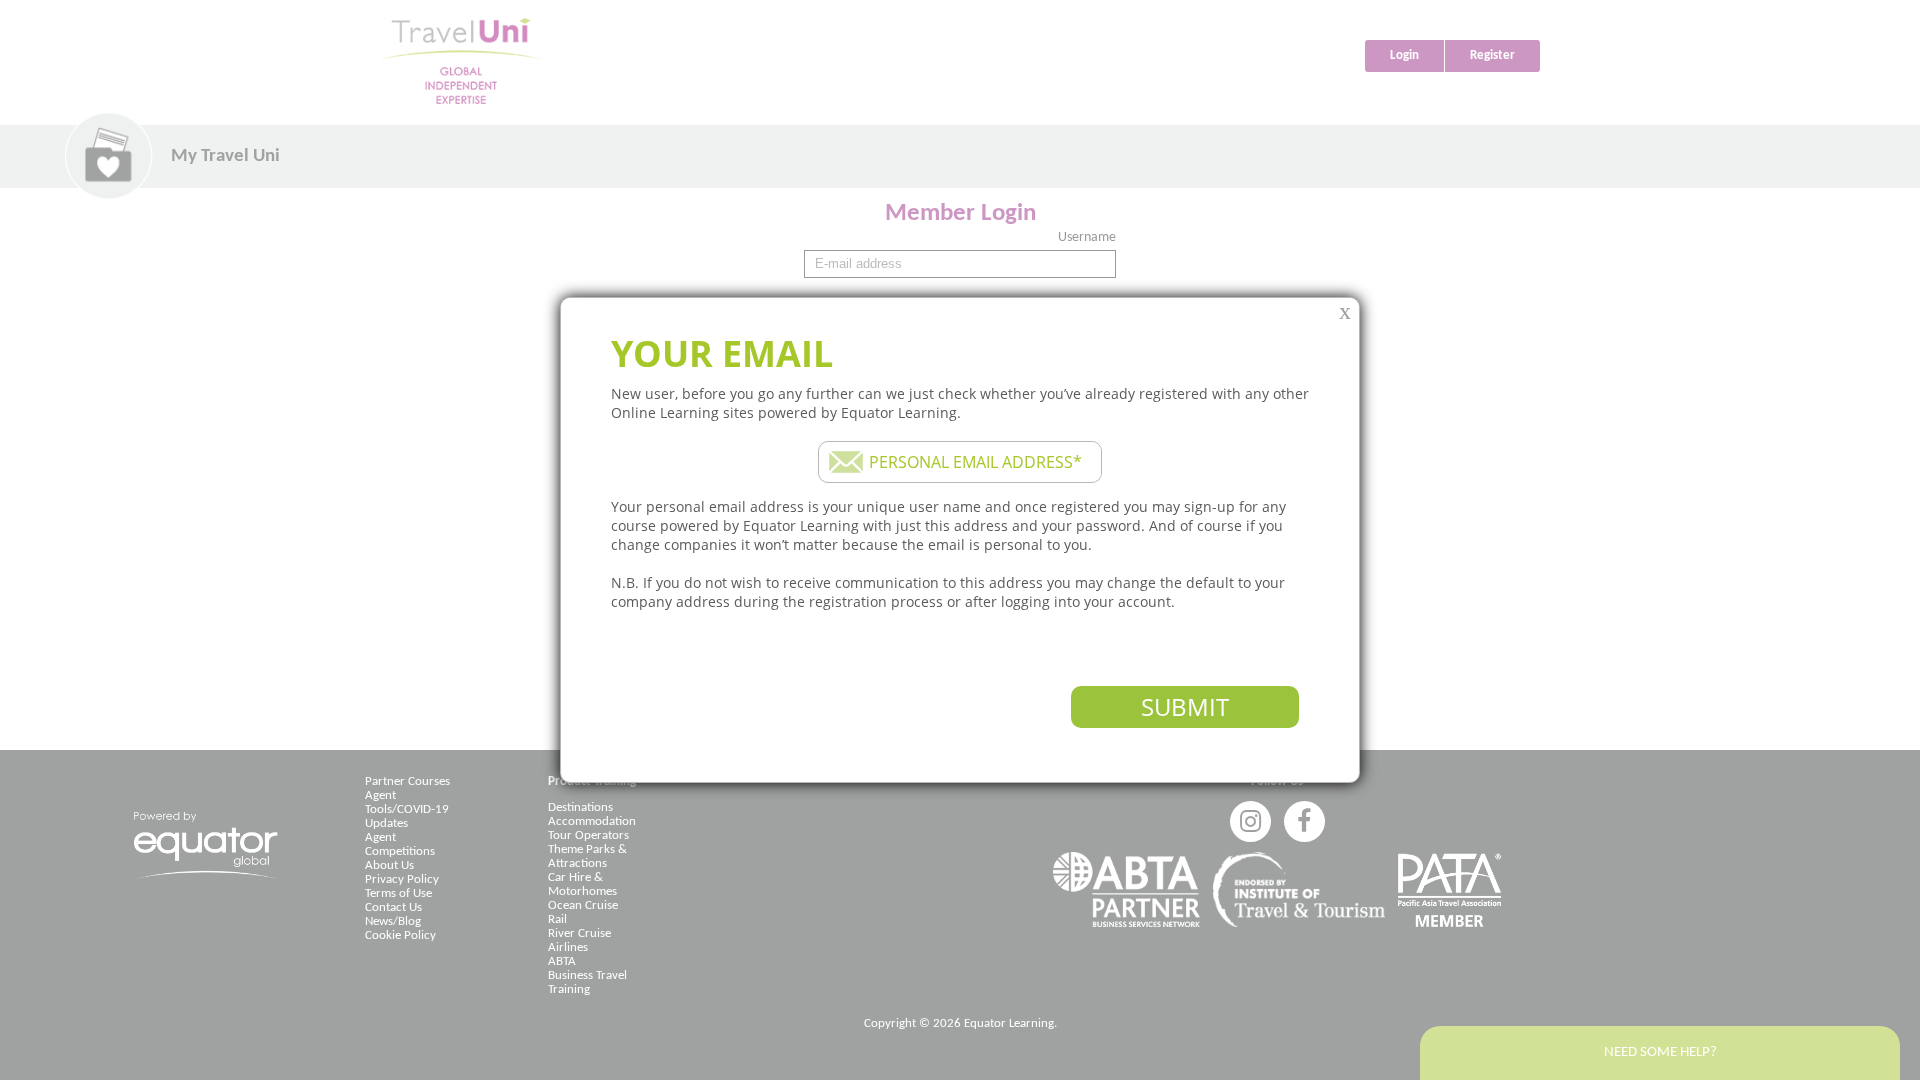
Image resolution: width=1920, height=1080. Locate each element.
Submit (1185, 706)
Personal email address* (975, 462)
